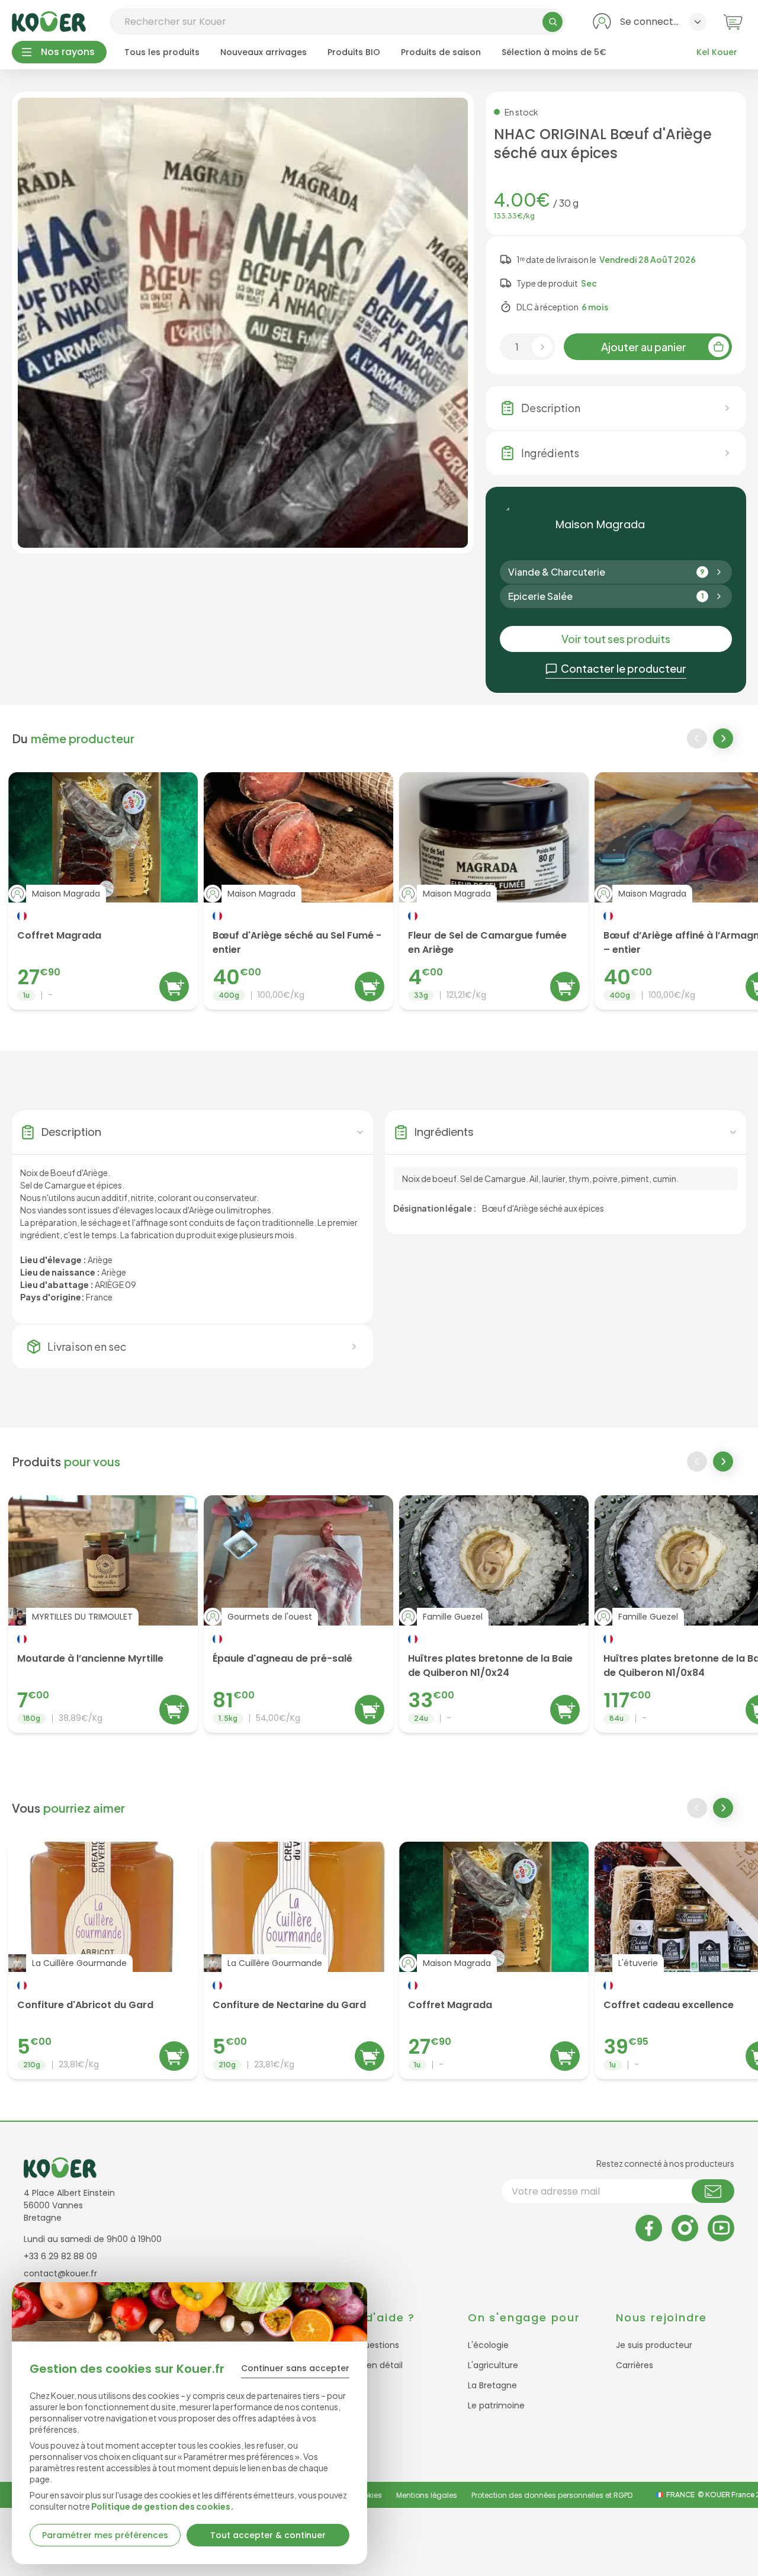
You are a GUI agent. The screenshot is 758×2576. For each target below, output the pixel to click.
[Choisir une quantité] (542, 347)
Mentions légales (427, 2495)
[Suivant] (724, 740)
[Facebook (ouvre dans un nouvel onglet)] (649, 2228)
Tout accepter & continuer (268, 2535)
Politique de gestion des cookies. (163, 2506)
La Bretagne (492, 2385)
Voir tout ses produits (616, 639)
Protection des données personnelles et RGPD (552, 2495)
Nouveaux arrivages (264, 52)
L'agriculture (493, 2365)
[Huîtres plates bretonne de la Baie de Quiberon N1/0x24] (494, 1614)
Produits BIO (354, 52)
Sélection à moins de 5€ (554, 52)
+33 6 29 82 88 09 (60, 2256)
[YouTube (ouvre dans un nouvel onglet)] (721, 2228)
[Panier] (733, 22)
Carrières (635, 2365)
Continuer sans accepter (295, 2368)
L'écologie (488, 2345)
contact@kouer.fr (60, 2273)
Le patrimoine (496, 2405)
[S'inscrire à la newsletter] (713, 2191)
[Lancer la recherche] (553, 22)
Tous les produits (162, 52)
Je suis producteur (654, 2345)
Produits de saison (441, 52)
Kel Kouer (717, 52)
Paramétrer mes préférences (105, 2535)
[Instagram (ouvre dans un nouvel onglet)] (685, 2228)
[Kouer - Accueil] (49, 22)
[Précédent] (697, 738)
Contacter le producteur (624, 668)
